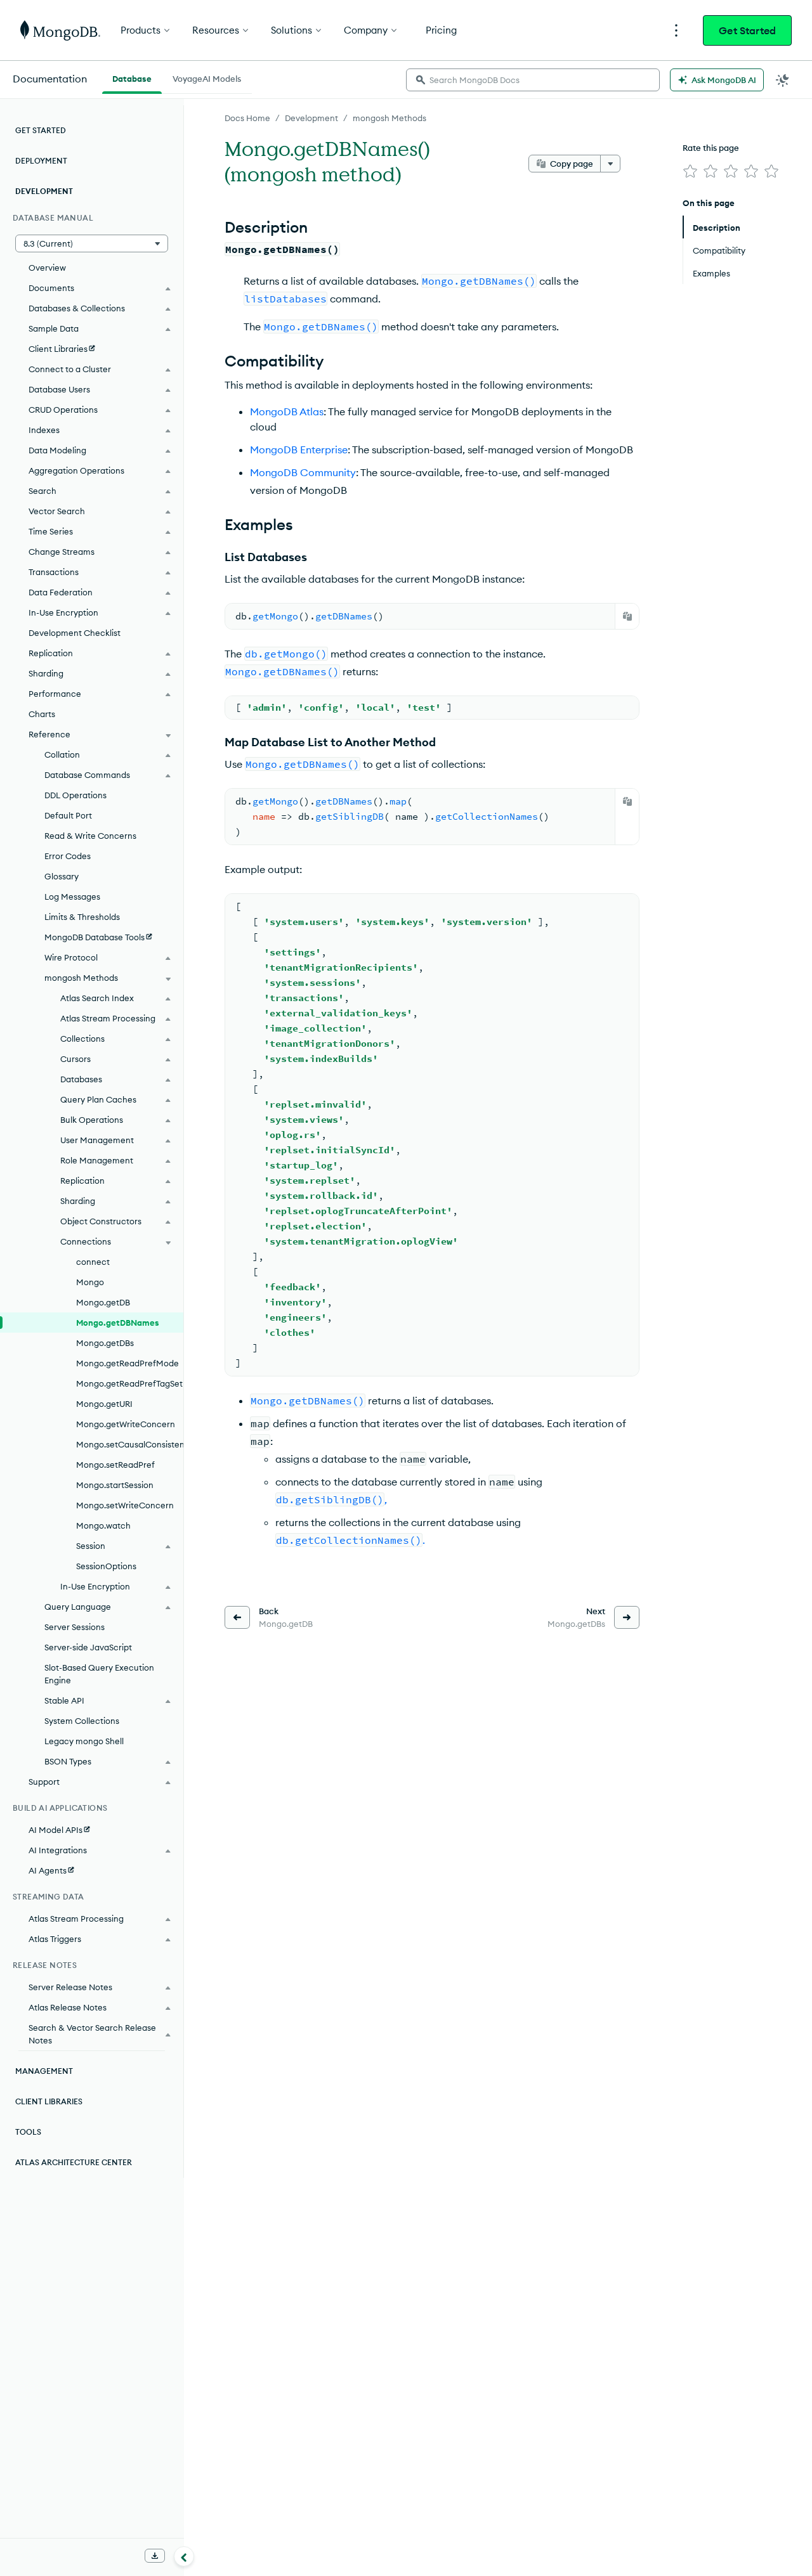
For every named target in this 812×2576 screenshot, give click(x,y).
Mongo (90, 1282)
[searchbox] (533, 80)
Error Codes (68, 856)
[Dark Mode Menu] (783, 80)
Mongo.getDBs (105, 1343)
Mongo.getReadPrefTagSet (129, 1383)
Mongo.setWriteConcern (125, 1505)
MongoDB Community (303, 472)
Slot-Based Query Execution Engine (99, 1674)
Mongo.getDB (103, 1302)
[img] (690, 171)
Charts (42, 714)
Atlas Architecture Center (74, 2162)
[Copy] (627, 616)
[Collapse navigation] (184, 2556)
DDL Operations (75, 795)
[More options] (610, 164)
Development (311, 118)
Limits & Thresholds (82, 917)
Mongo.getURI (104, 1404)
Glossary (62, 876)
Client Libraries (49, 2101)
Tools (28, 2132)
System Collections (82, 1721)
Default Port (68, 815)
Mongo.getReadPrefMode (128, 1363)
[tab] (132, 77)
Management (44, 2071)
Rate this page (711, 148)
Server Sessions (75, 1627)
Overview (47, 268)
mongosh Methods (390, 118)
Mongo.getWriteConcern (126, 1424)
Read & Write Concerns (90, 836)
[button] (92, 243)
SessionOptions (106, 1566)
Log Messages (72, 896)
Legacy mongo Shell (84, 1741)
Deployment (41, 161)
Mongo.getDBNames (118, 1323)
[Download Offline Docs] (155, 2556)
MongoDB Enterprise (299, 450)
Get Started (747, 30)
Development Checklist (75, 633)
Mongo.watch (103, 1525)
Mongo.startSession (115, 1485)
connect (93, 1262)
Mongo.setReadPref (115, 1465)
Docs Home (247, 118)
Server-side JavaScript (88, 1647)
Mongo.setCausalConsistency (130, 1444)
